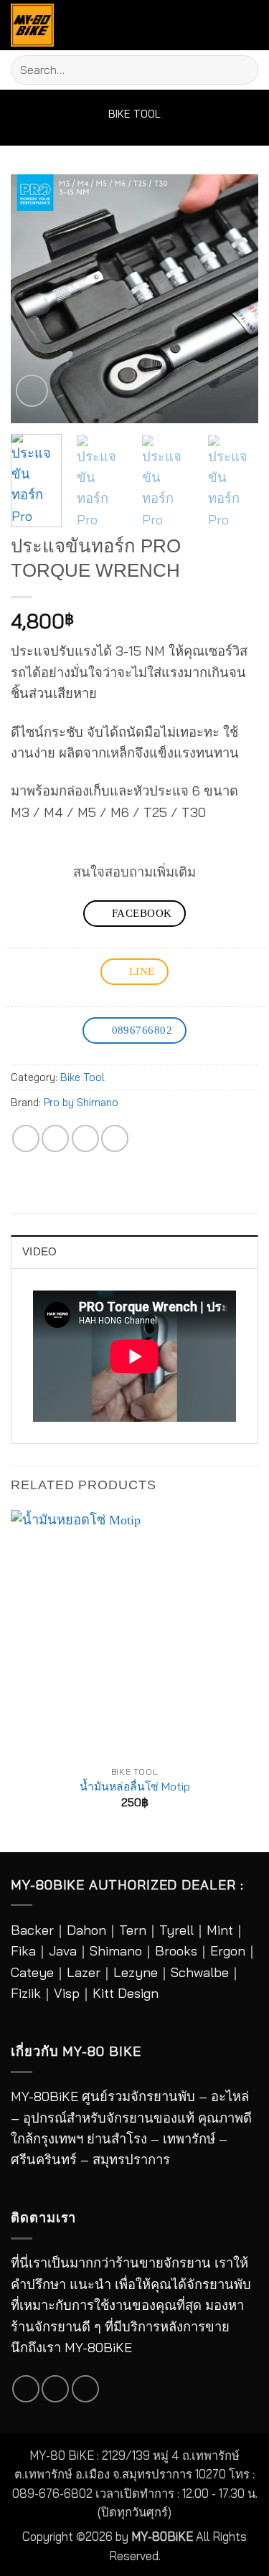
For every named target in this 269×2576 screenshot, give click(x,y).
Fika (23, 1951)
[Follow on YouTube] (85, 2389)
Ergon (228, 1951)
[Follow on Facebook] (26, 2389)
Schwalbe (200, 1972)
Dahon (86, 1930)
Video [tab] (39, 1252)
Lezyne (136, 1972)
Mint (220, 1930)
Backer (32, 1930)
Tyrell (176, 1930)
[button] (244, 25)
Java (63, 1951)
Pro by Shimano (81, 1102)
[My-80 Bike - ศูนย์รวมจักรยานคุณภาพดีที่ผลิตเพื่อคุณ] (39, 25)
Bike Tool (134, 114)
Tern (133, 1930)
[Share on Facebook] (26, 1138)
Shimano (116, 1951)
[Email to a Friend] (85, 1138)
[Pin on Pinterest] (115, 1138)
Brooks (176, 1951)
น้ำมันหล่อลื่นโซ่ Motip (135, 1786)
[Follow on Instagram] (55, 2389)
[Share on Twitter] (55, 1138)
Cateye (32, 1972)
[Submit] (241, 70)
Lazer (84, 1972)
